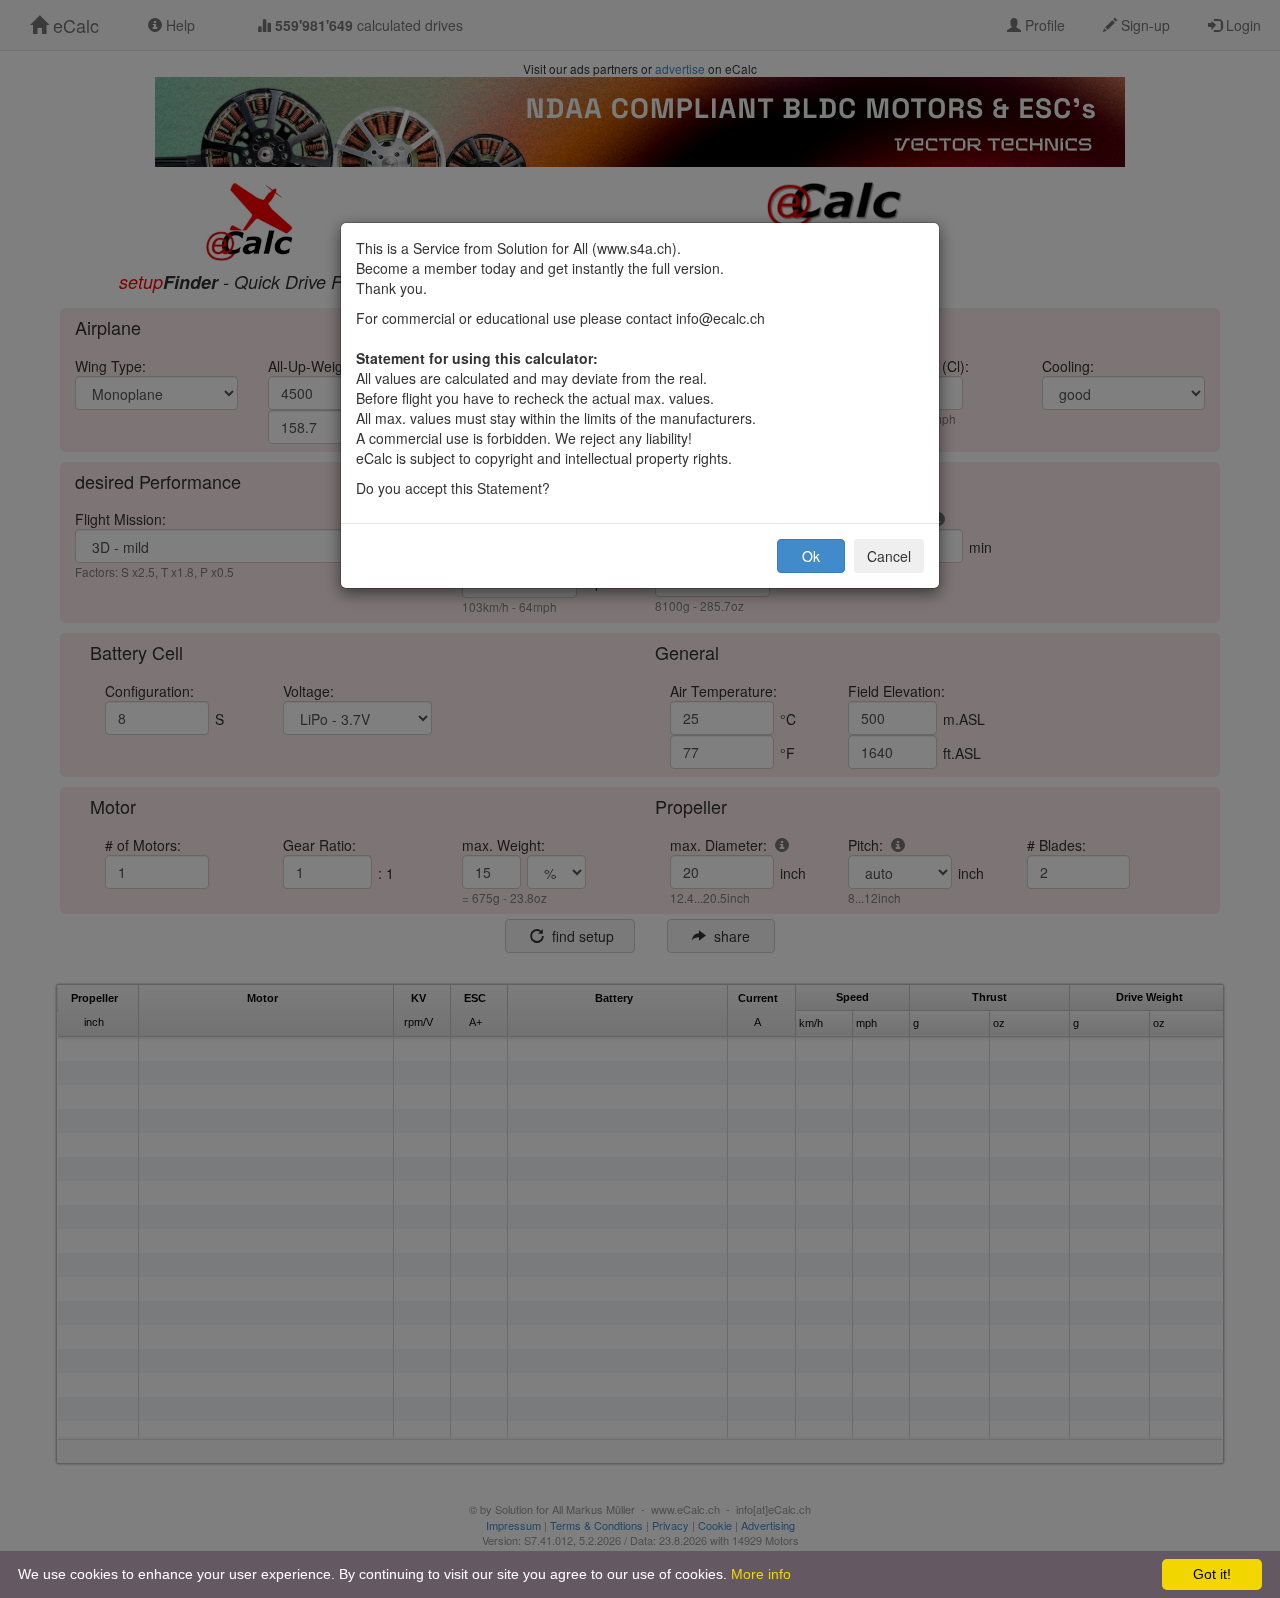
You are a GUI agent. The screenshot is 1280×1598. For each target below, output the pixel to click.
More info (761, 1574)
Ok (811, 556)
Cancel (889, 556)
